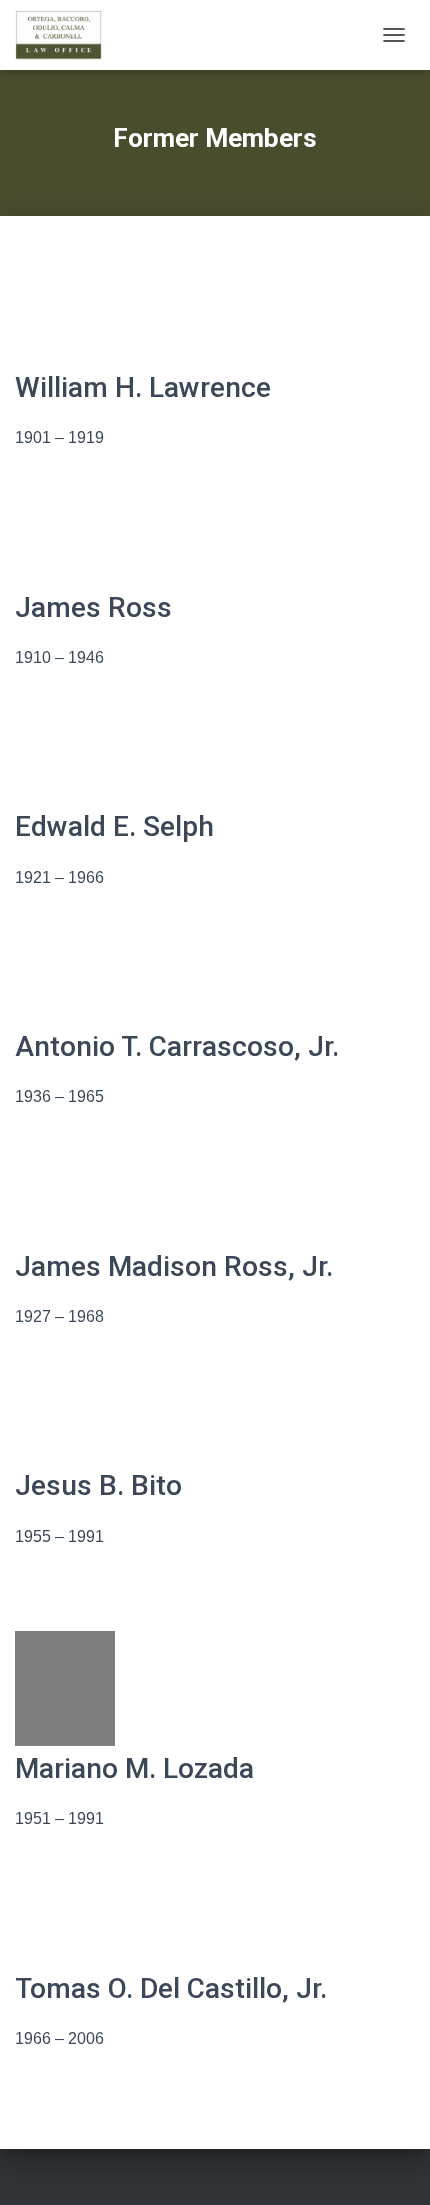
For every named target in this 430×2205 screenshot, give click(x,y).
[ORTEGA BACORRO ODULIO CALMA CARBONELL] (66, 35)
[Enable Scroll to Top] (390, 2165)
